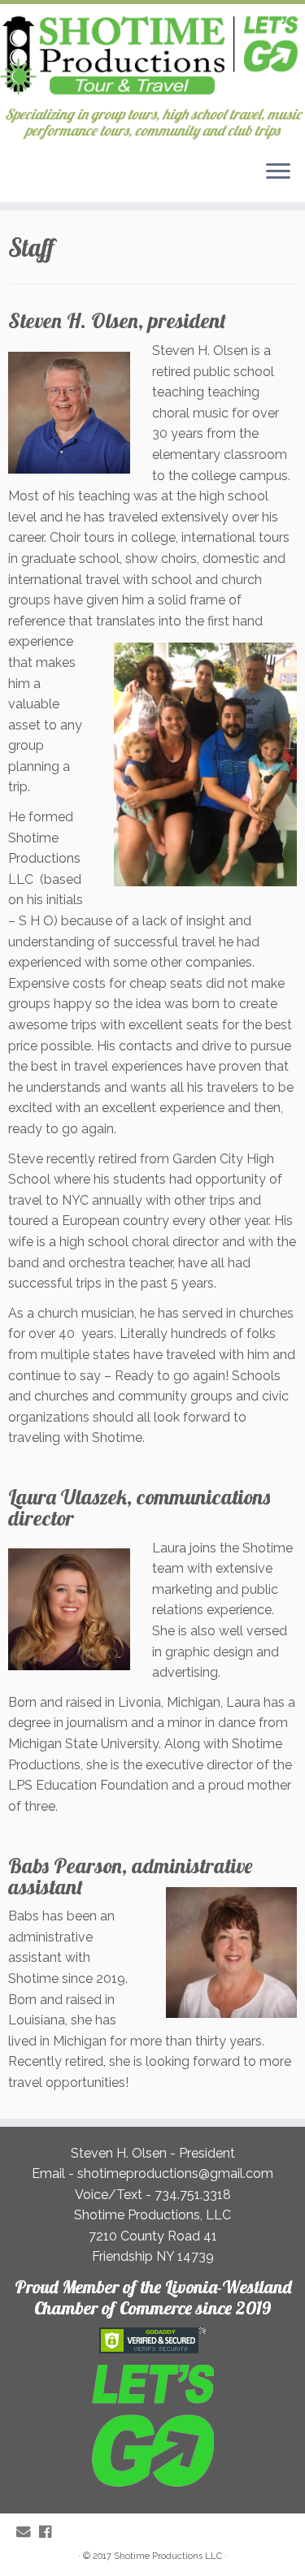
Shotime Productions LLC (168, 2556)
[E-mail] (28, 2532)
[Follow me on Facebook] (49, 2532)
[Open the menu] (278, 173)
